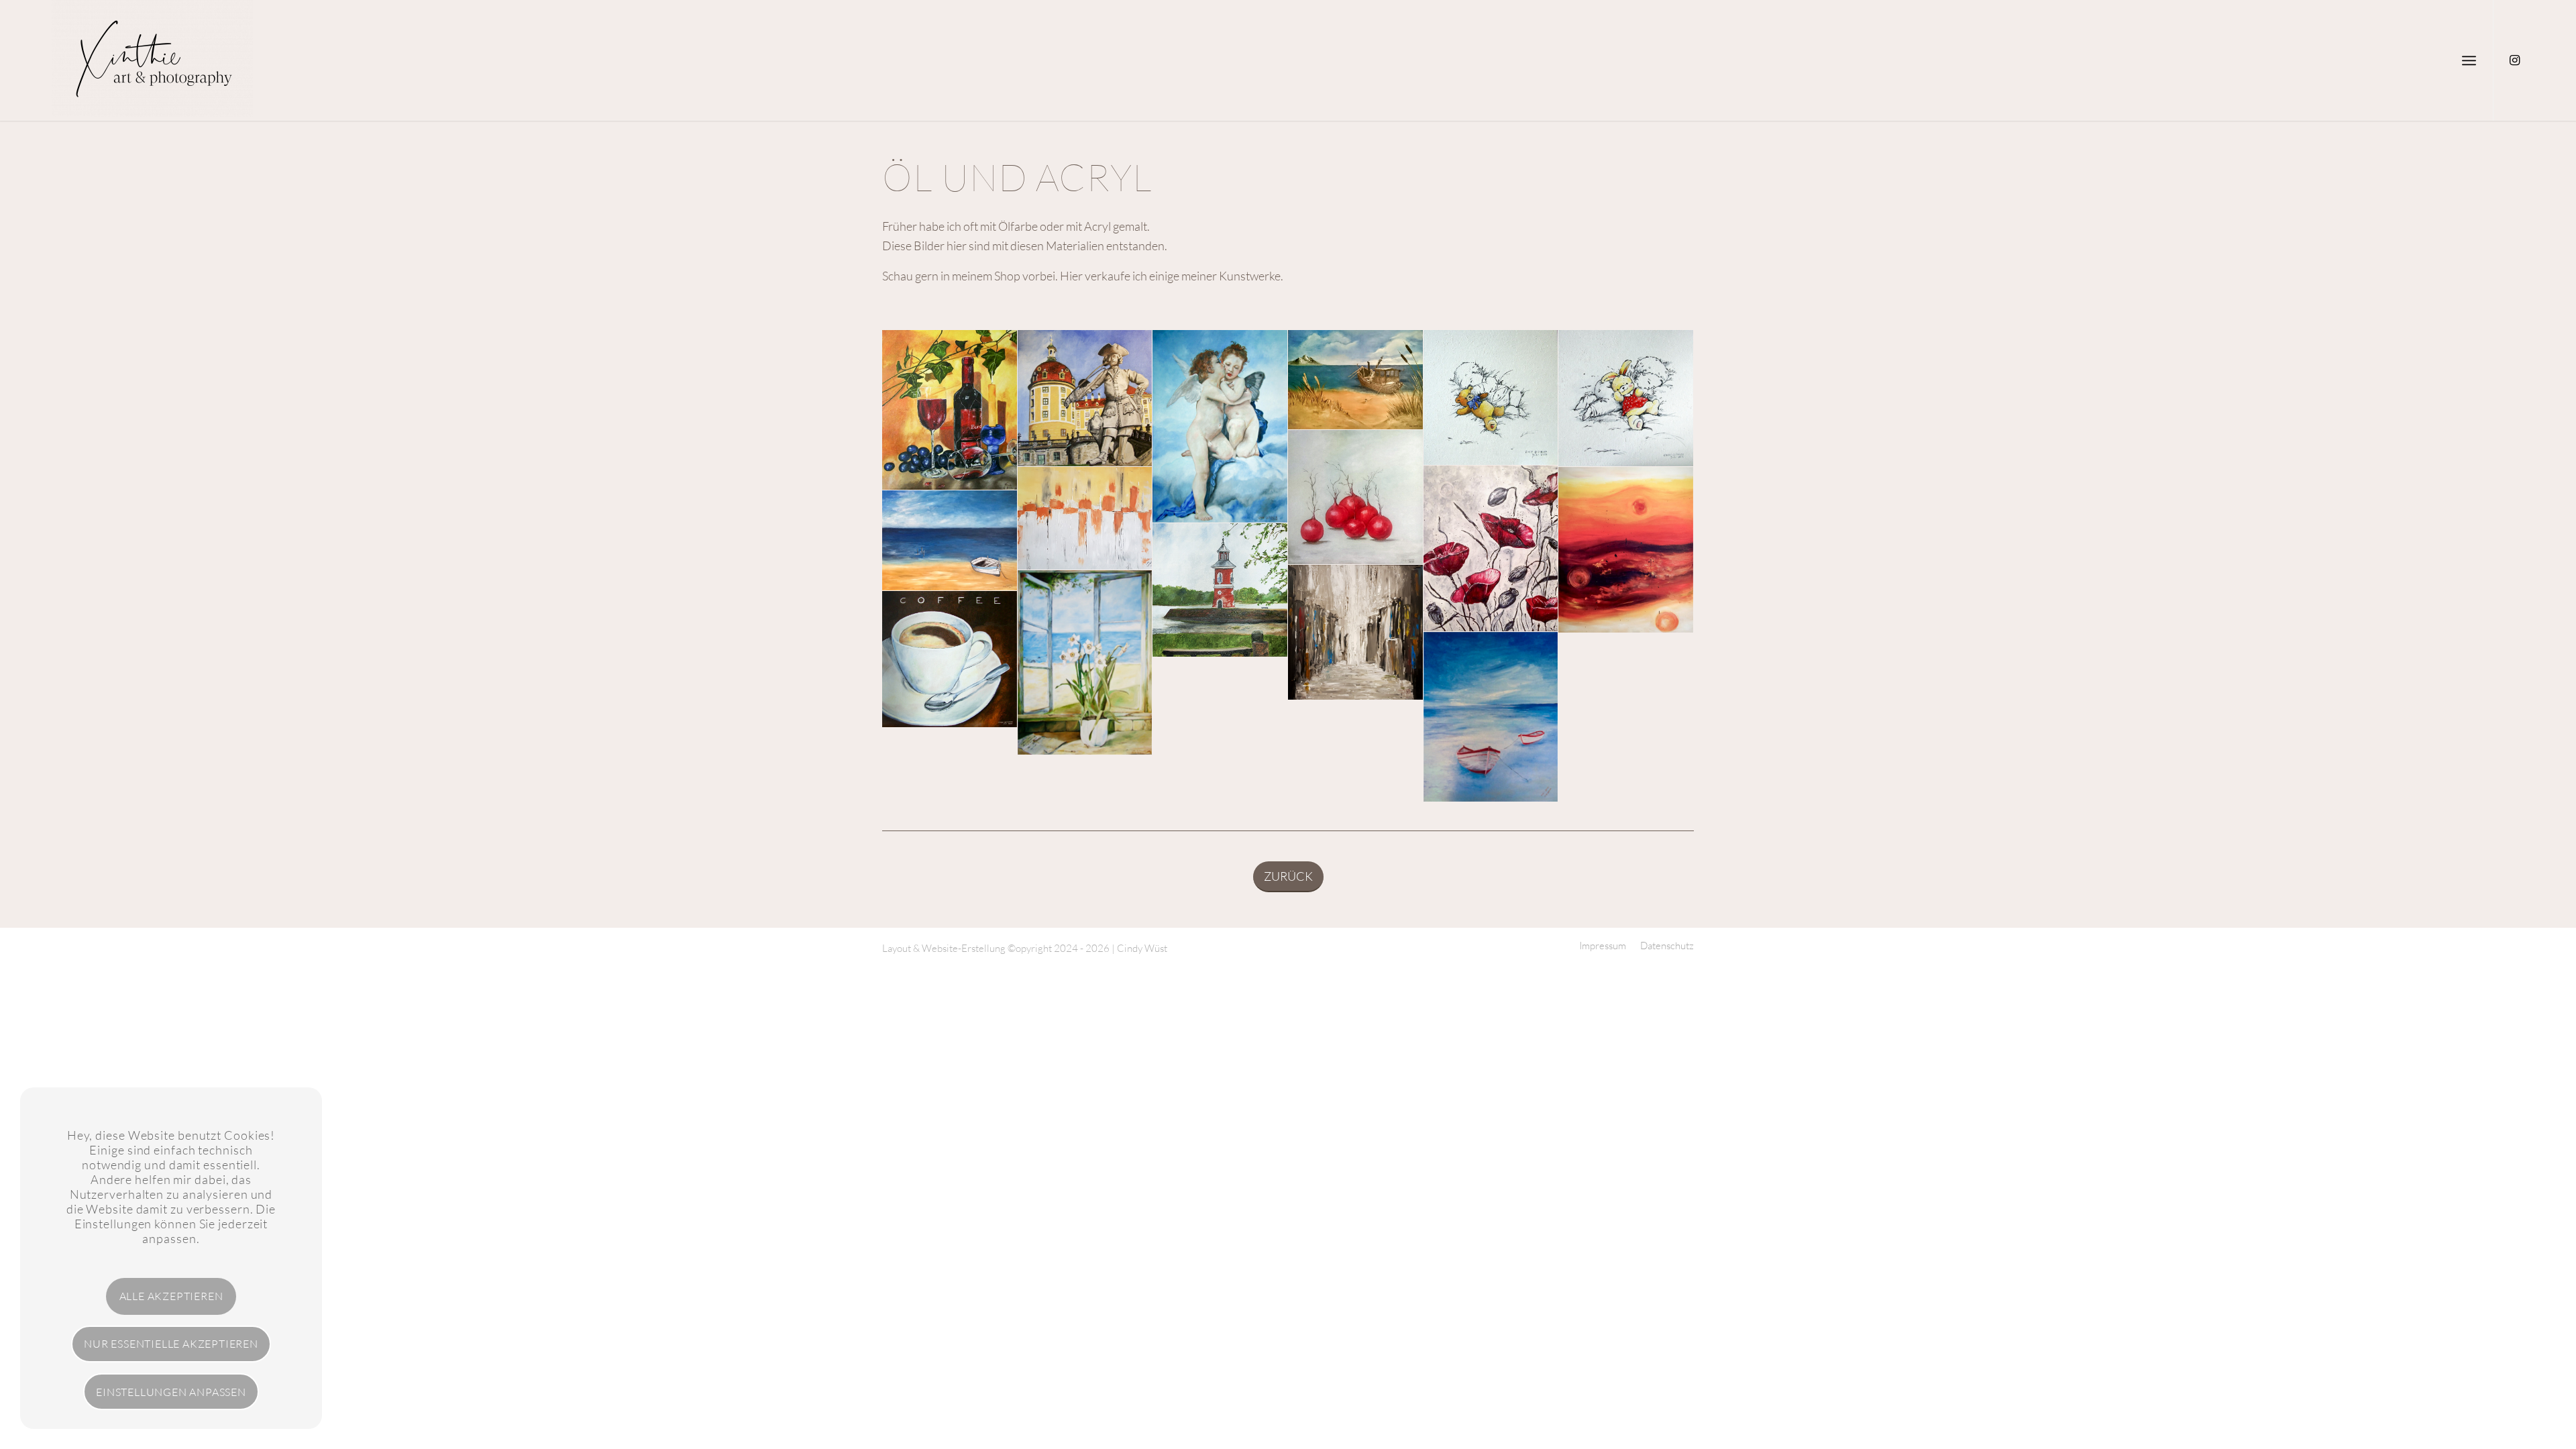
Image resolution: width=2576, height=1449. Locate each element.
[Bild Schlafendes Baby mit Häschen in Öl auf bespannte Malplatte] (1626, 398)
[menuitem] (2469, 60)
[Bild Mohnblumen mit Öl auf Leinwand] (1491, 549)
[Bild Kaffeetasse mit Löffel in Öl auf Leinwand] (950, 659)
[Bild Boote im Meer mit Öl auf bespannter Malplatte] (1491, 717)
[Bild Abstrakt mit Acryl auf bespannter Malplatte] (1356, 633)
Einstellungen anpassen (171, 1392)
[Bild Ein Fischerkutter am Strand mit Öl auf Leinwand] (1356, 380)
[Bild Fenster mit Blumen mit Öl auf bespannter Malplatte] (1085, 663)
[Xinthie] (152, 60)
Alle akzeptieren (171, 1296)
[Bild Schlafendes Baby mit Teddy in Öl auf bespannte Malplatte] (1491, 398)
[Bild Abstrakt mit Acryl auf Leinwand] (1085, 518)
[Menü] (2469, 60)
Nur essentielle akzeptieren (171, 1344)
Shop (1007, 276)
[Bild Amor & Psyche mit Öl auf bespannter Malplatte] (1220, 426)
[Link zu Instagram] (2514, 60)
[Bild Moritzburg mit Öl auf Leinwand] (1085, 398)
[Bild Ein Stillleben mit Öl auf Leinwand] (950, 410)
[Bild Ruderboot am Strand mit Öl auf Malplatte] (950, 541)
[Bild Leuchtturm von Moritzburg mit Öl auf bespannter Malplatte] (1220, 590)
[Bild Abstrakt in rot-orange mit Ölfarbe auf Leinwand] (1626, 550)
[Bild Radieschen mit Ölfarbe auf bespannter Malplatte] (1356, 498)
